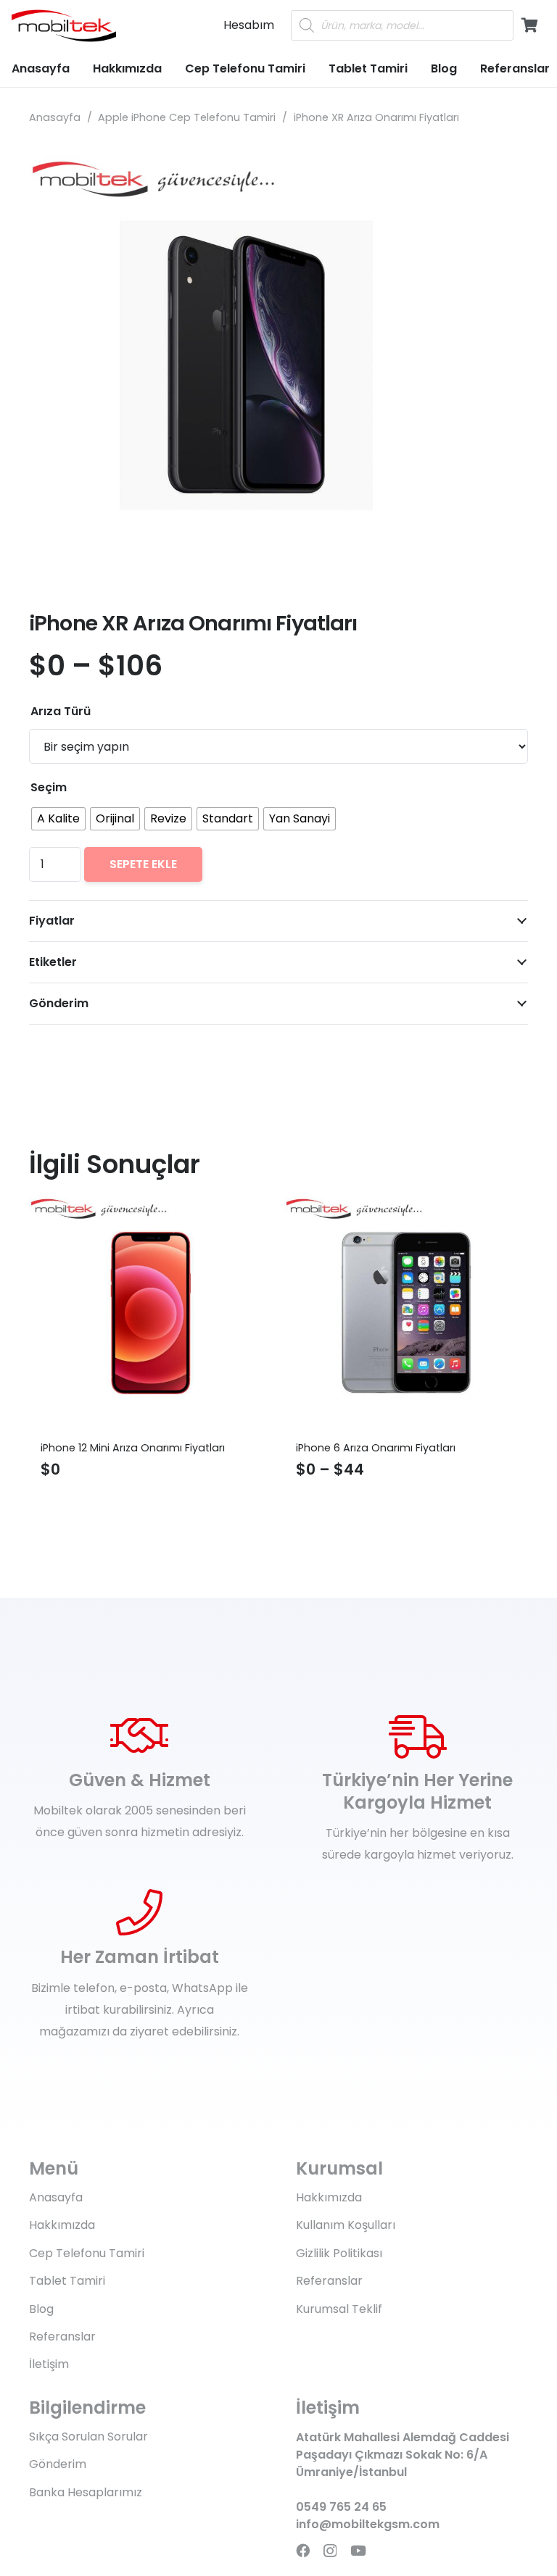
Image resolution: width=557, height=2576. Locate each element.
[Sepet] (529, 25)
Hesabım (249, 25)
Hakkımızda (62, 2225)
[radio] (58, 819)
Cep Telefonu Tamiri (87, 2253)
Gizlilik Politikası (339, 2253)
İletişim (49, 2364)
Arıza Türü (61, 711)
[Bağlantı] (64, 26)
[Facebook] (303, 2550)
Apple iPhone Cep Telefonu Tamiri (187, 117)
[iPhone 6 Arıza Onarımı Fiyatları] (255, 1313)
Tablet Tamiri (67, 2281)
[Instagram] (330, 2551)
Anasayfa (55, 117)
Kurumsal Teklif (339, 2309)
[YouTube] (358, 2550)
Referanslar (62, 2337)
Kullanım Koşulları (346, 2225)
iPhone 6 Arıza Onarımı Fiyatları (225, 1448)
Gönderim (58, 2464)
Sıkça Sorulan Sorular (88, 2437)
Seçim (49, 787)
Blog (41, 2309)
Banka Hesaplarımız (86, 2492)
